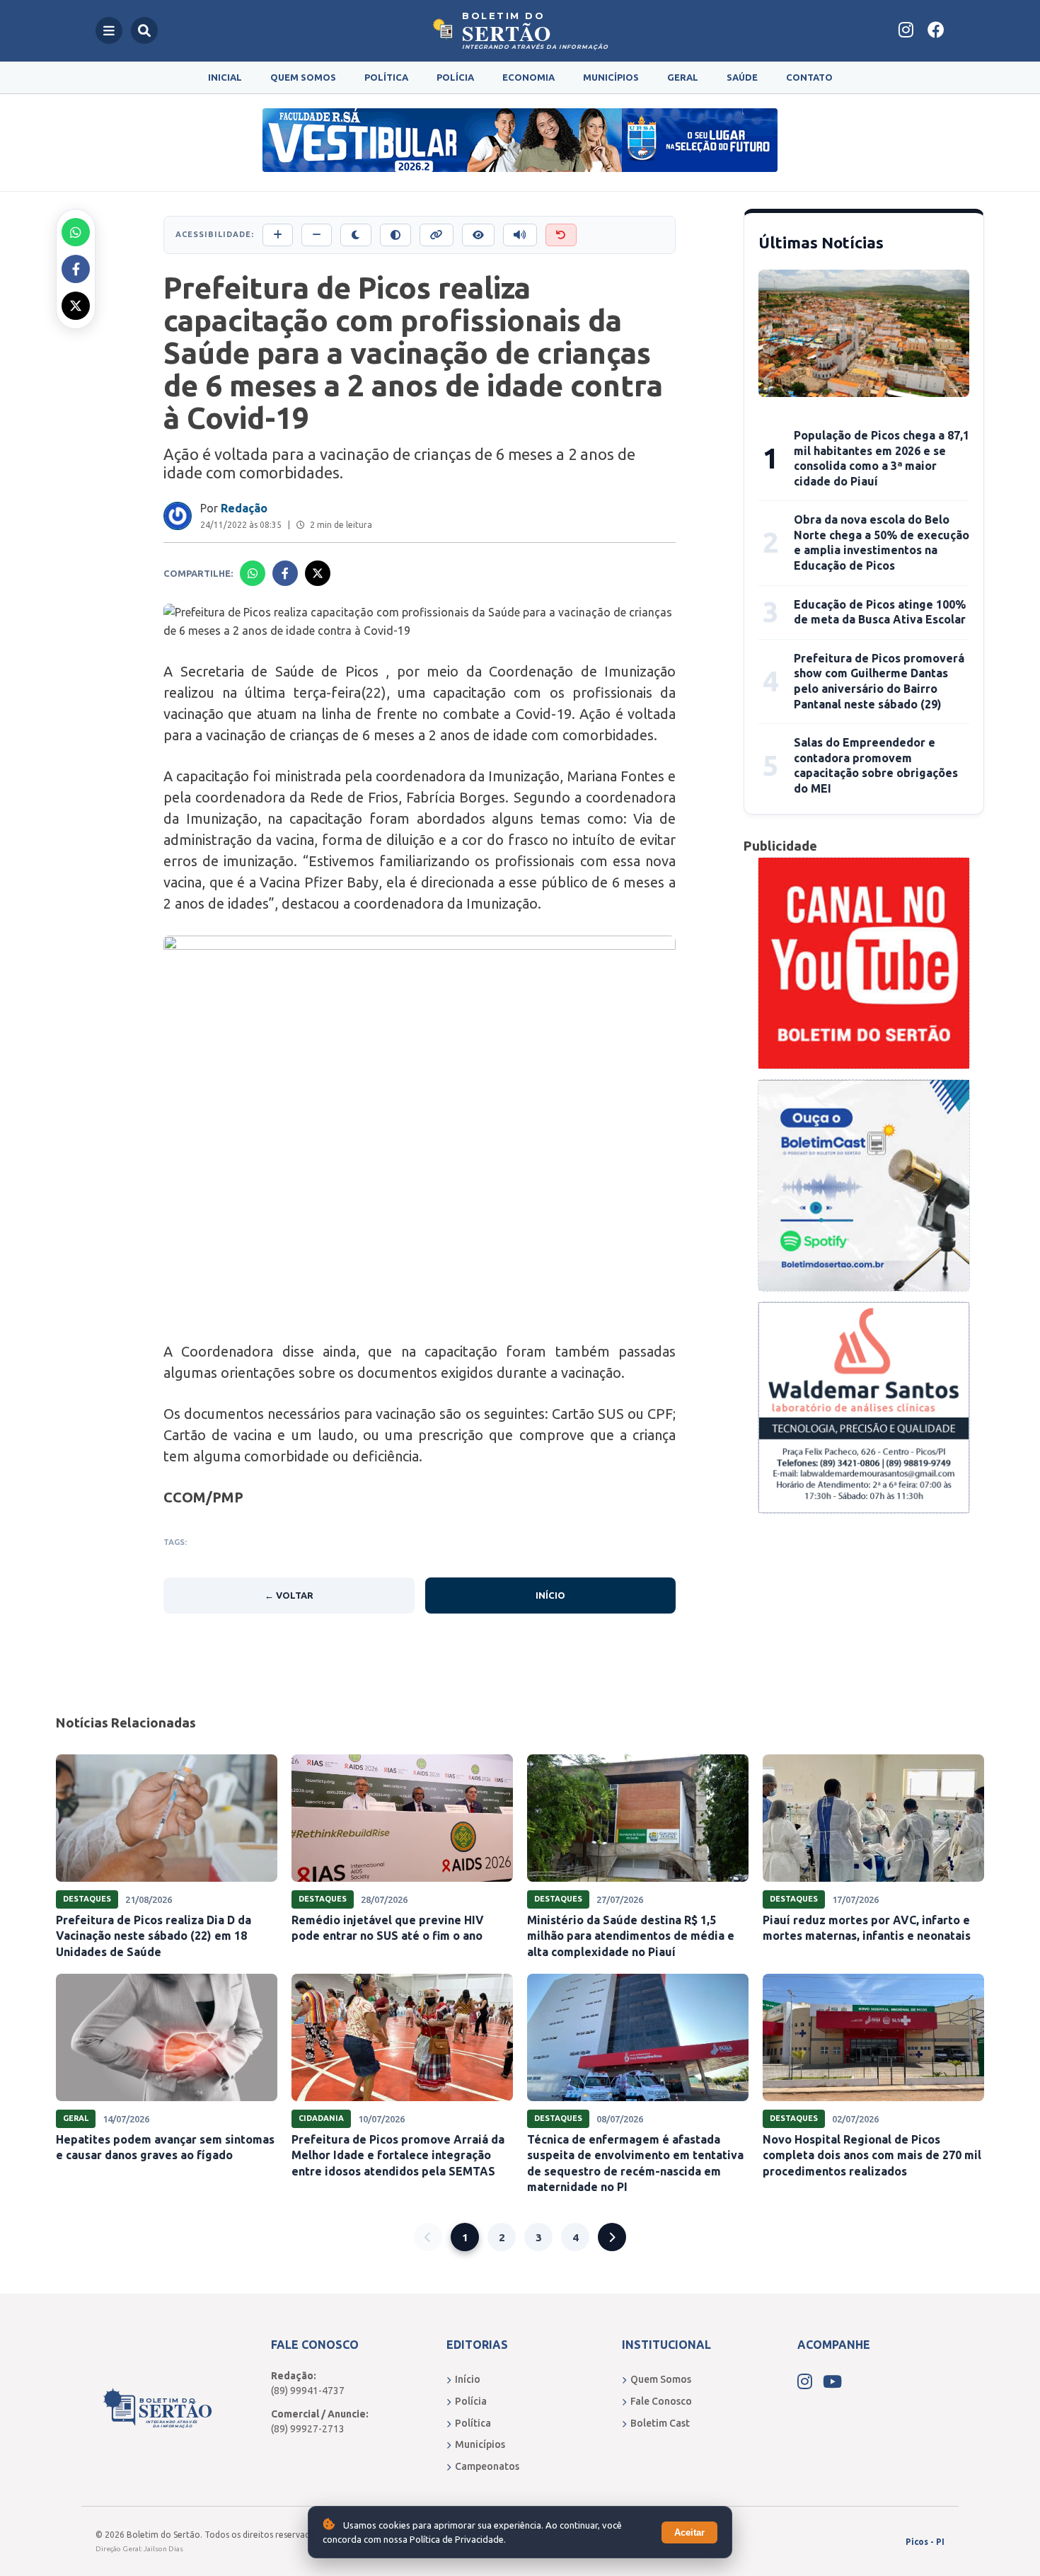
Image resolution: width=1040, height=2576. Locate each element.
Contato (809, 77)
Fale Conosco (661, 2401)
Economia (528, 77)
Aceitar (689, 2532)
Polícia (455, 77)
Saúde (742, 77)
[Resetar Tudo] (561, 235)
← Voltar (289, 1595)
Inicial (225, 77)
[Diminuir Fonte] (317, 235)
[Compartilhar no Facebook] (76, 269)
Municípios (611, 77)
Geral (683, 77)
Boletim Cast (660, 2423)
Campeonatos (487, 2466)
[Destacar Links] (437, 235)
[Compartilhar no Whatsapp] (76, 232)
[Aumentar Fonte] (278, 235)
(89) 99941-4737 (308, 2391)
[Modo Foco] (478, 235)
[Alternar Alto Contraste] (395, 235)
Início (550, 1595)
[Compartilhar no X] (76, 306)
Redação (244, 508)
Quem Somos (303, 77)
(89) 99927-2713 (308, 2429)
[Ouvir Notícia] (520, 235)
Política (386, 77)
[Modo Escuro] (356, 235)
